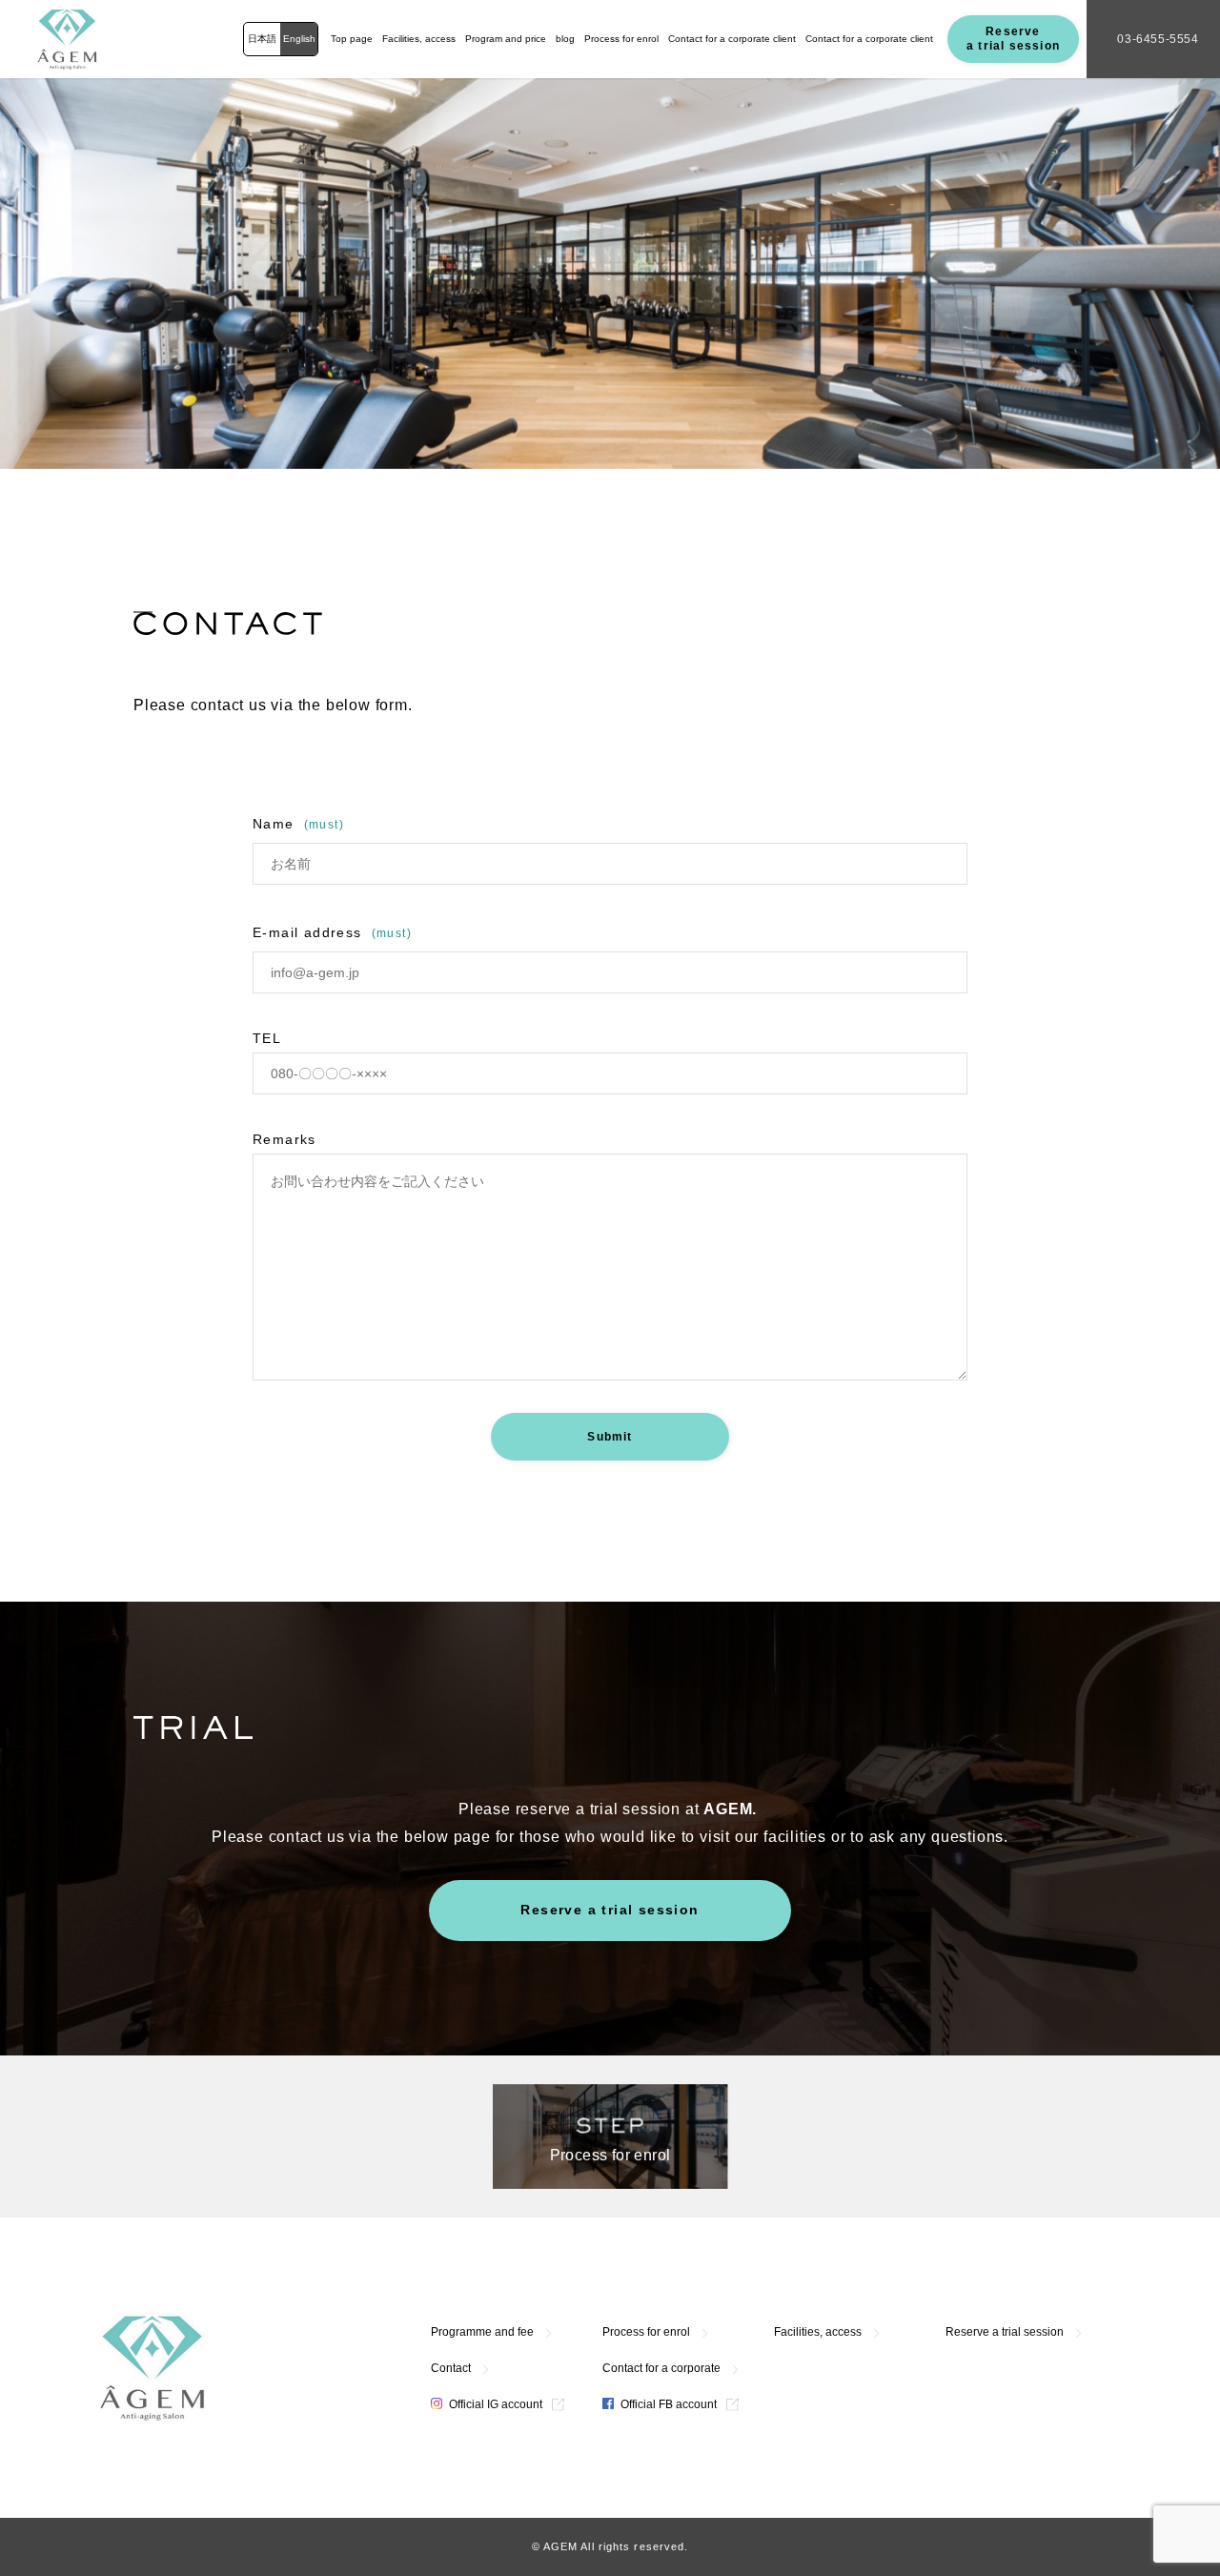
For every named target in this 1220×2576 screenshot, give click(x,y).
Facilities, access (419, 39)
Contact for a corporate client (732, 39)
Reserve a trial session (1013, 39)
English (299, 39)
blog (565, 39)
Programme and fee (482, 2332)
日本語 (262, 39)
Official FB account (667, 2404)
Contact (451, 2368)
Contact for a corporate (661, 2368)
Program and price (506, 39)
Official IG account (494, 2404)
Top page (352, 39)
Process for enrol (621, 39)
